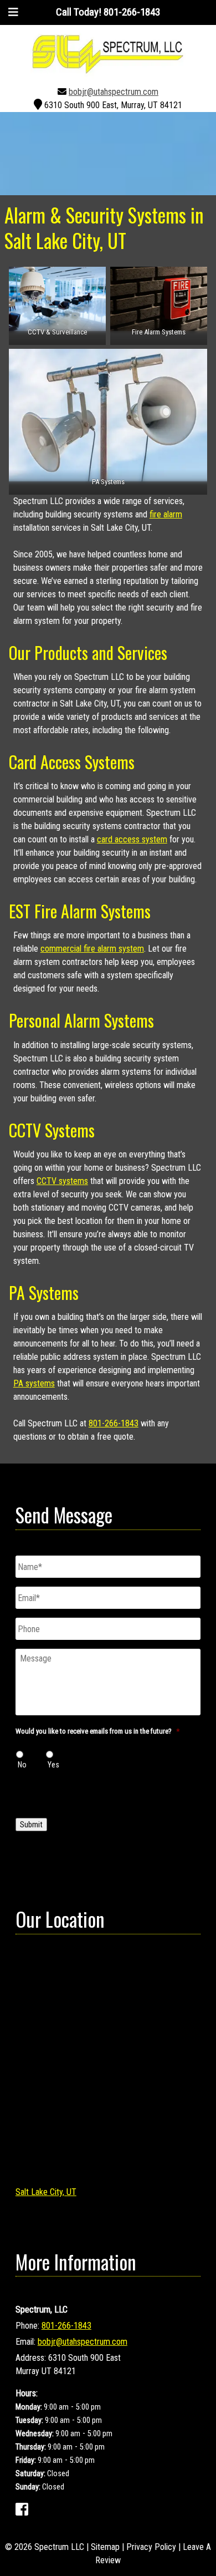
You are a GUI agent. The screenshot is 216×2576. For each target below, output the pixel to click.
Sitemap (105, 2547)
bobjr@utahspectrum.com (114, 92)
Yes (53, 1765)
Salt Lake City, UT (46, 2192)
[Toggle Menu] (13, 12)
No (22, 1765)
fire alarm (166, 514)
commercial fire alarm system (92, 949)
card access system (132, 839)
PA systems (34, 1383)
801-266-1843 (114, 1423)
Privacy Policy (151, 2547)
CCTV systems (62, 1181)
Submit (31, 1825)
